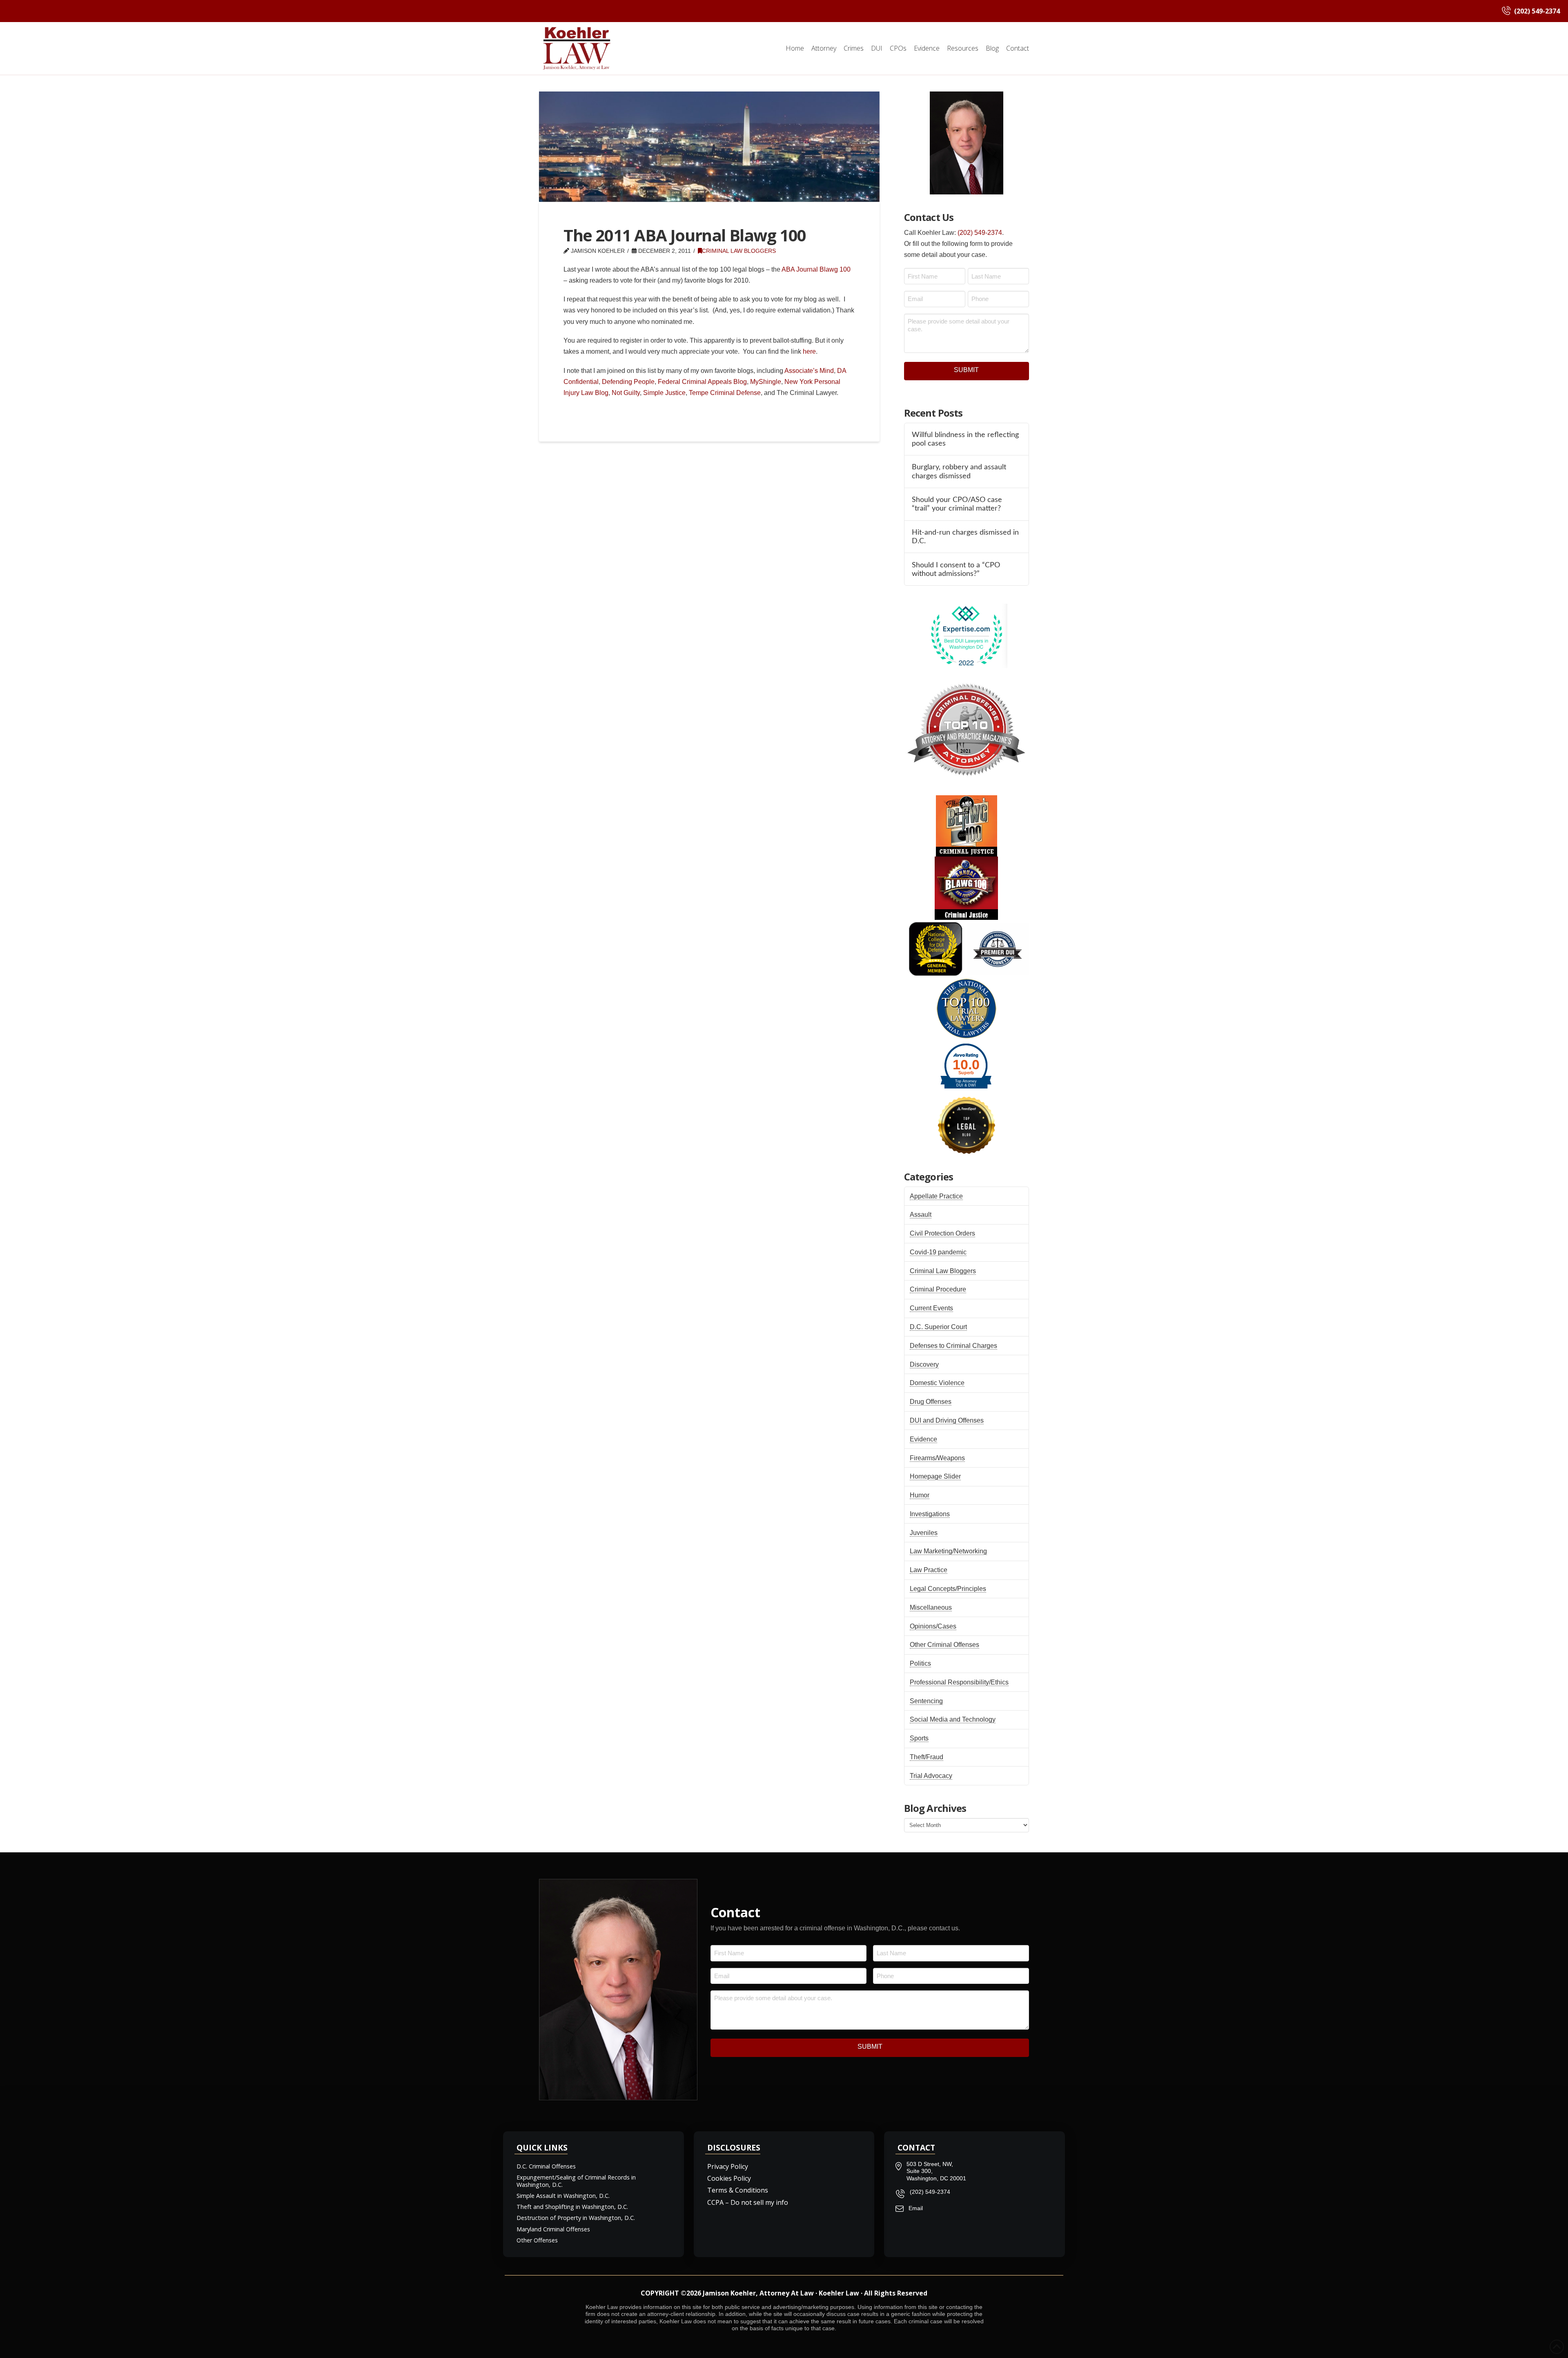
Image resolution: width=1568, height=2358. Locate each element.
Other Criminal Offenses (944, 1645)
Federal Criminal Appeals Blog (702, 382)
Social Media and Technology (953, 1719)
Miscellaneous (931, 1607)
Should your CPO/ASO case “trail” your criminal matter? (957, 504)
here (809, 351)
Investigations (930, 1514)
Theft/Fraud (927, 1757)
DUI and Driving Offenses (947, 1420)
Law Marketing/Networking (948, 1551)
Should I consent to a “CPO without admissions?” (956, 569)
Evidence (923, 1439)
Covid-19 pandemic (938, 1252)
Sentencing (926, 1701)
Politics (920, 1663)
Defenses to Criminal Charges (953, 1346)
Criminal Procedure (938, 1289)
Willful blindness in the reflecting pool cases (965, 439)
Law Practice (929, 1570)
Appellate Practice (936, 1196)
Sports (919, 1738)
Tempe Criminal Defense (725, 393)
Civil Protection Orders (942, 1233)
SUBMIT (966, 370)
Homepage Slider (935, 1476)
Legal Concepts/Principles (948, 1589)
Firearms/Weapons (937, 1458)
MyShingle (766, 382)
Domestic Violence (937, 1383)
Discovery (924, 1364)
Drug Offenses (931, 1402)
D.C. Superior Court (938, 1327)
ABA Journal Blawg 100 (816, 269)
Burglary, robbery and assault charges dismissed (959, 471)
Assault (921, 1215)
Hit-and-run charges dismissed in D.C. (965, 537)
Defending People (628, 382)
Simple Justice (664, 393)
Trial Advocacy (931, 1776)
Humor (920, 1495)
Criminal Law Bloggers (739, 251)
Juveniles (924, 1533)
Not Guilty (626, 393)
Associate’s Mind (809, 371)
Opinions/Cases (933, 1626)
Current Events (931, 1308)
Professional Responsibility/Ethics (959, 1682)
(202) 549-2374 (980, 233)
